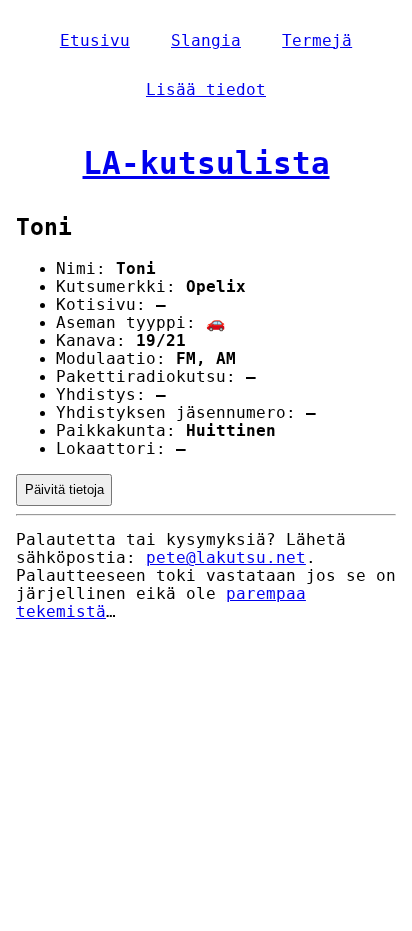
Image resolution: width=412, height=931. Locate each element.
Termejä (317, 41)
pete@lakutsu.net (226, 558)
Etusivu (95, 41)
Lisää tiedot (206, 90)
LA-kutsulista (206, 163)
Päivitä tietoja (64, 489)
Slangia (206, 41)
